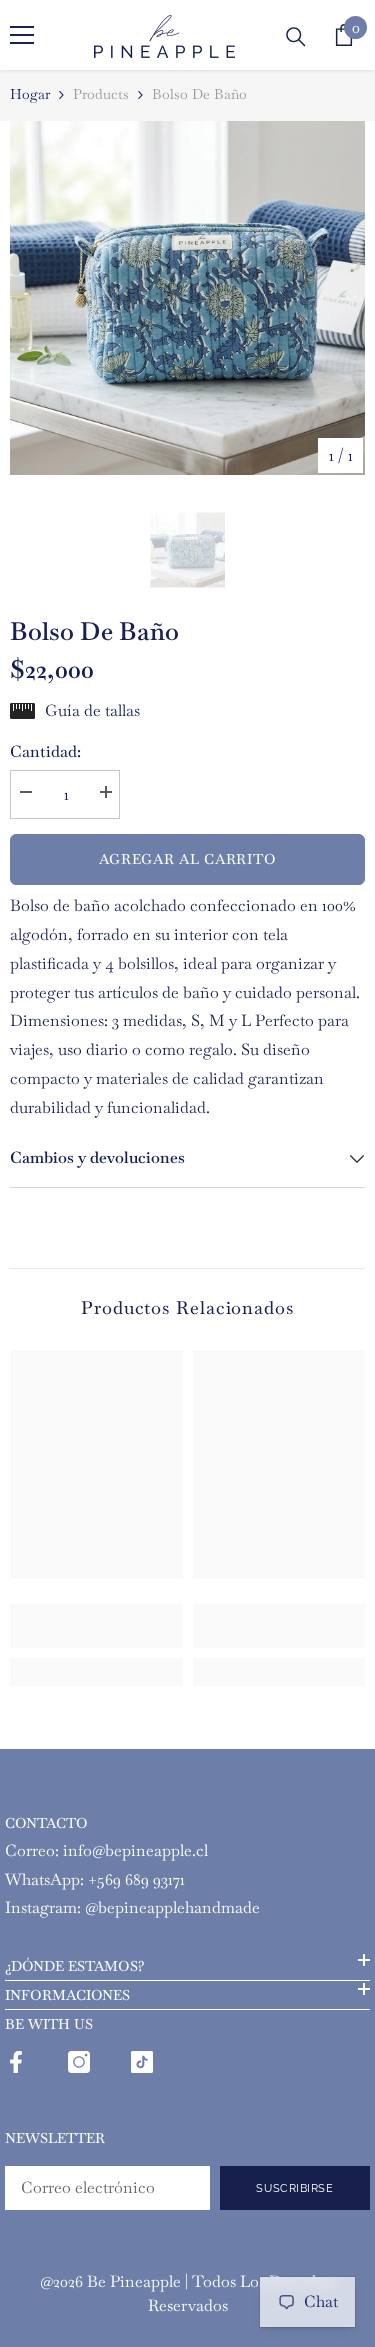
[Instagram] (79, 2062)
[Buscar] (296, 37)
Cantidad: (45, 751)
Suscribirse (294, 2188)
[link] (96, 1626)
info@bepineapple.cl (135, 1850)
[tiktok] (142, 2062)
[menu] (22, 35)
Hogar (30, 94)
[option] (187, 298)
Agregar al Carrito (188, 859)
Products (101, 94)
